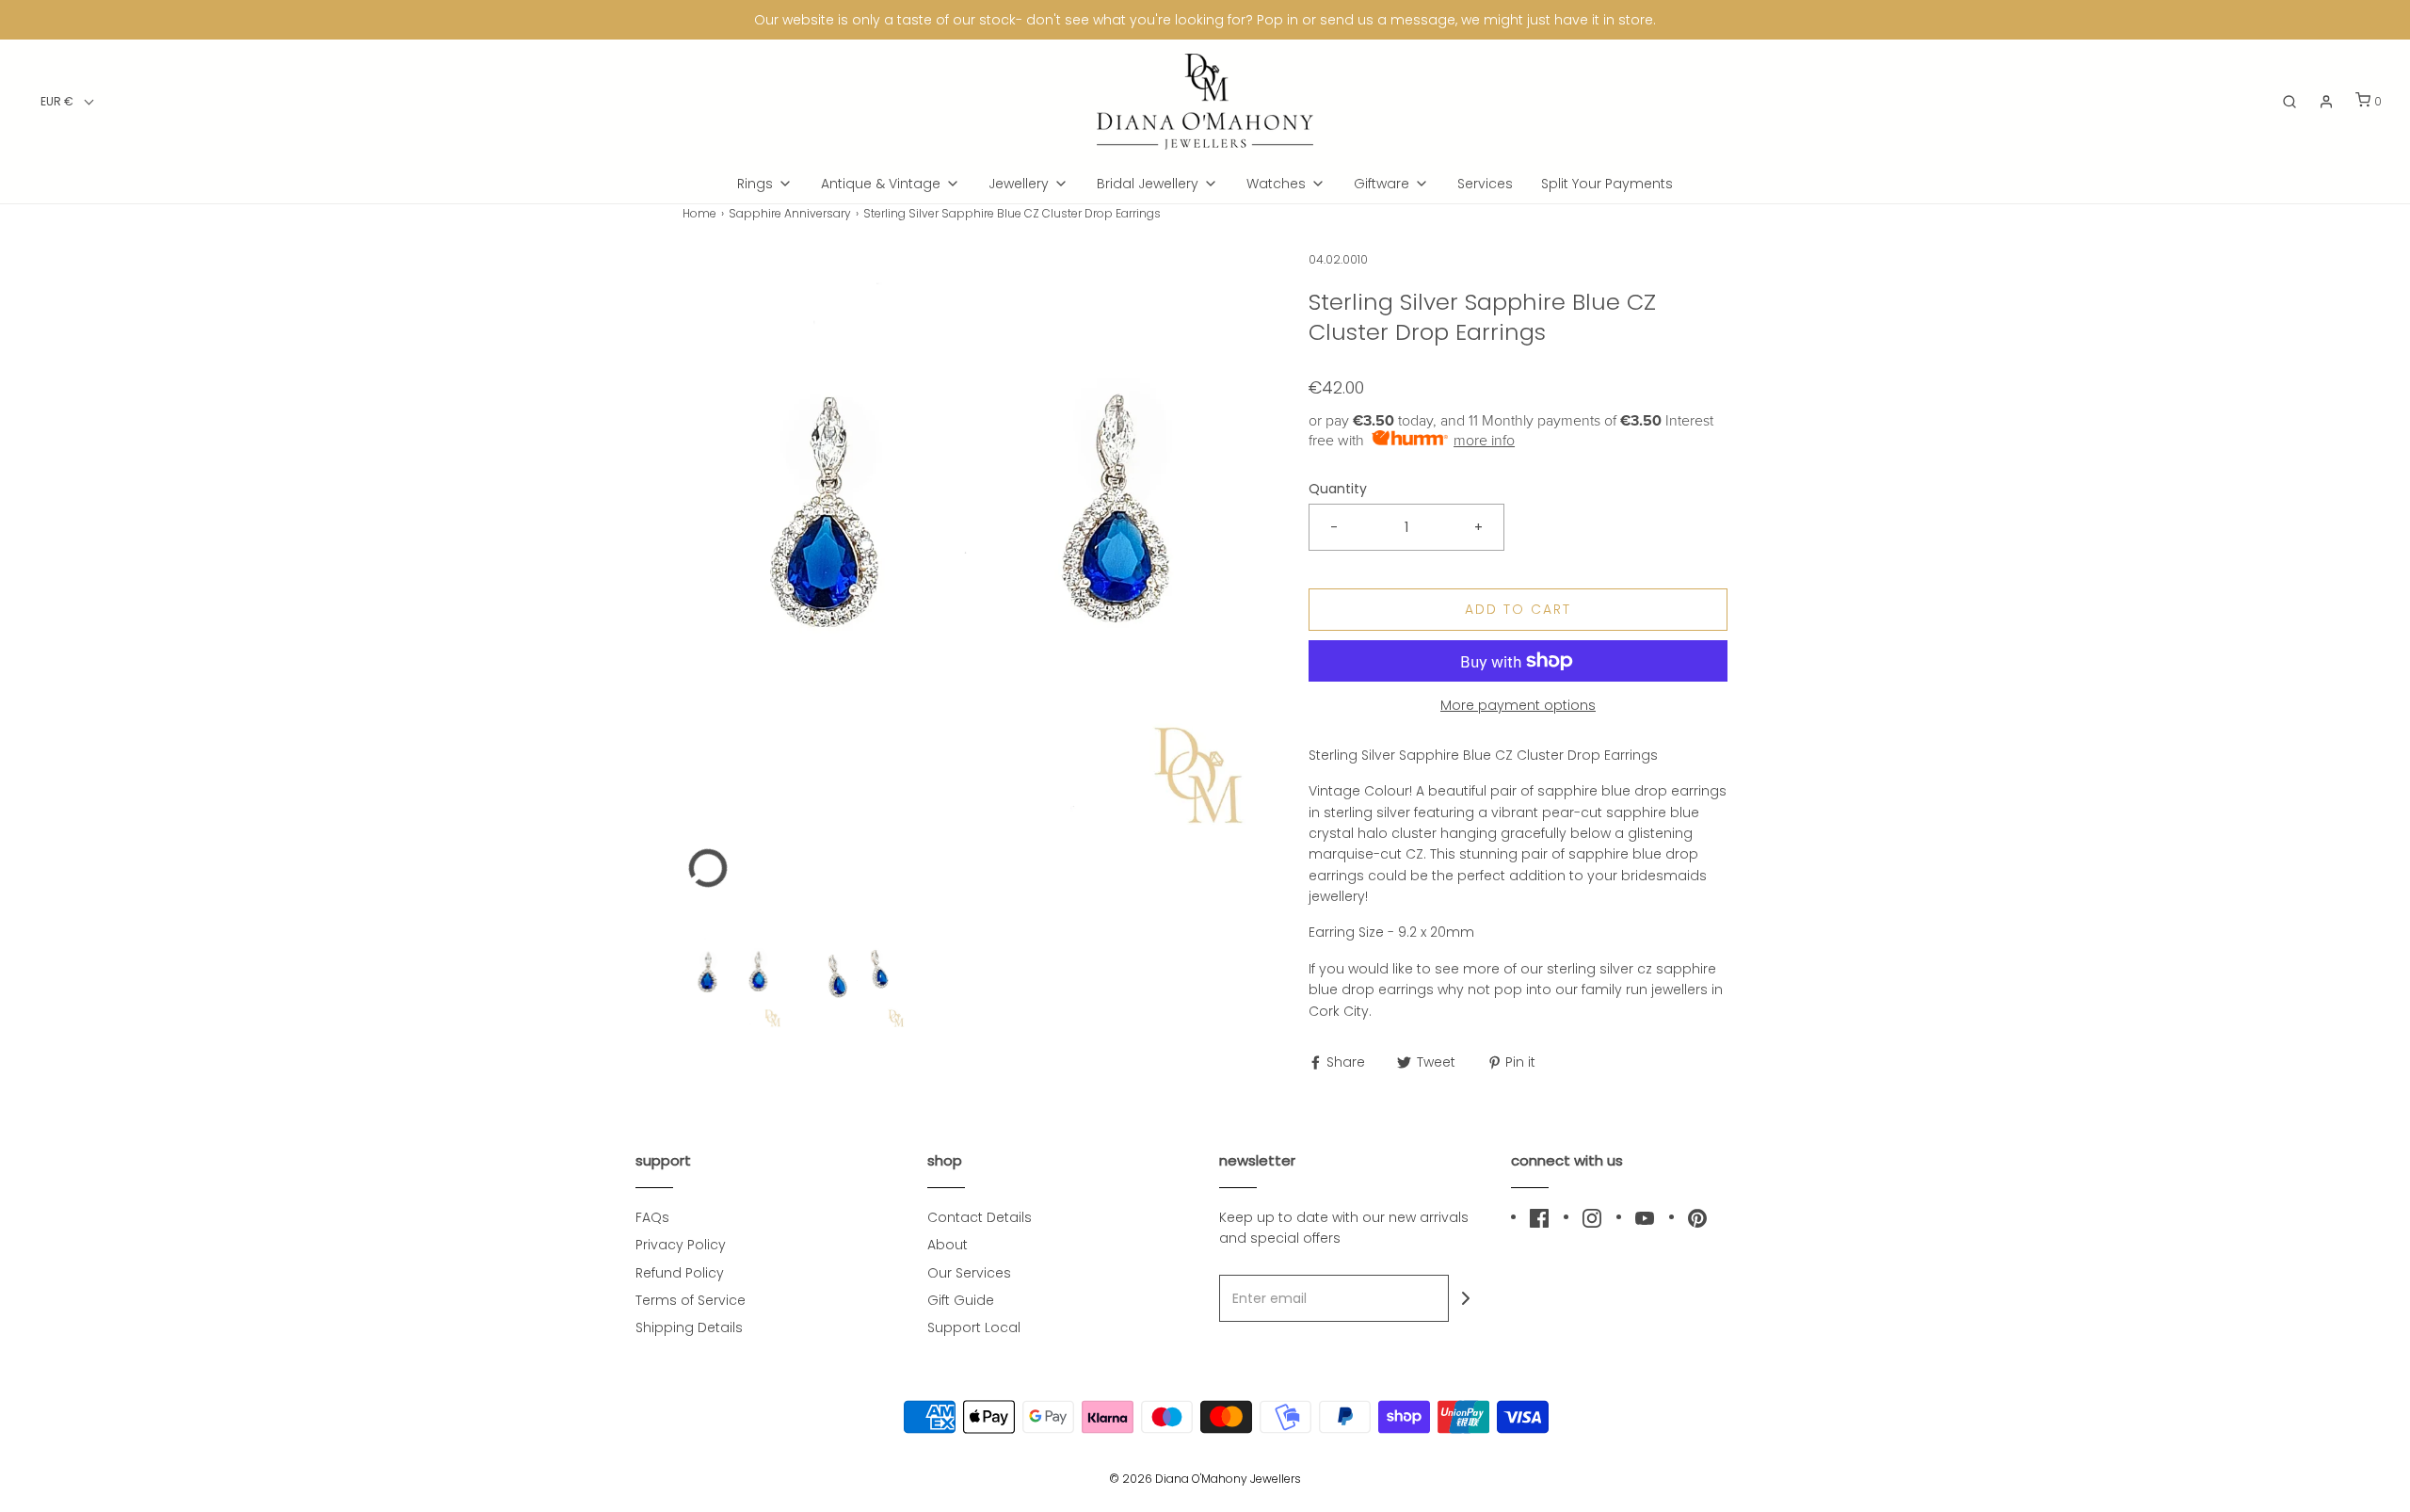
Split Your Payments (1607, 184)
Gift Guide (961, 1300)
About (948, 1245)
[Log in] (2326, 102)
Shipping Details (689, 1327)
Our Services (969, 1273)
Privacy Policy (681, 1245)
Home (699, 213)
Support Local (974, 1327)
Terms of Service (691, 1300)
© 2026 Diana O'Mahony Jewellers (1205, 1479)
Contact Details (980, 1217)
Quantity (1338, 489)
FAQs (652, 1217)
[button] (67, 101)
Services (1485, 184)
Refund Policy (680, 1273)
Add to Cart (1518, 609)
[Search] (2289, 102)
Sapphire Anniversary (790, 213)
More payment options (1518, 705)
